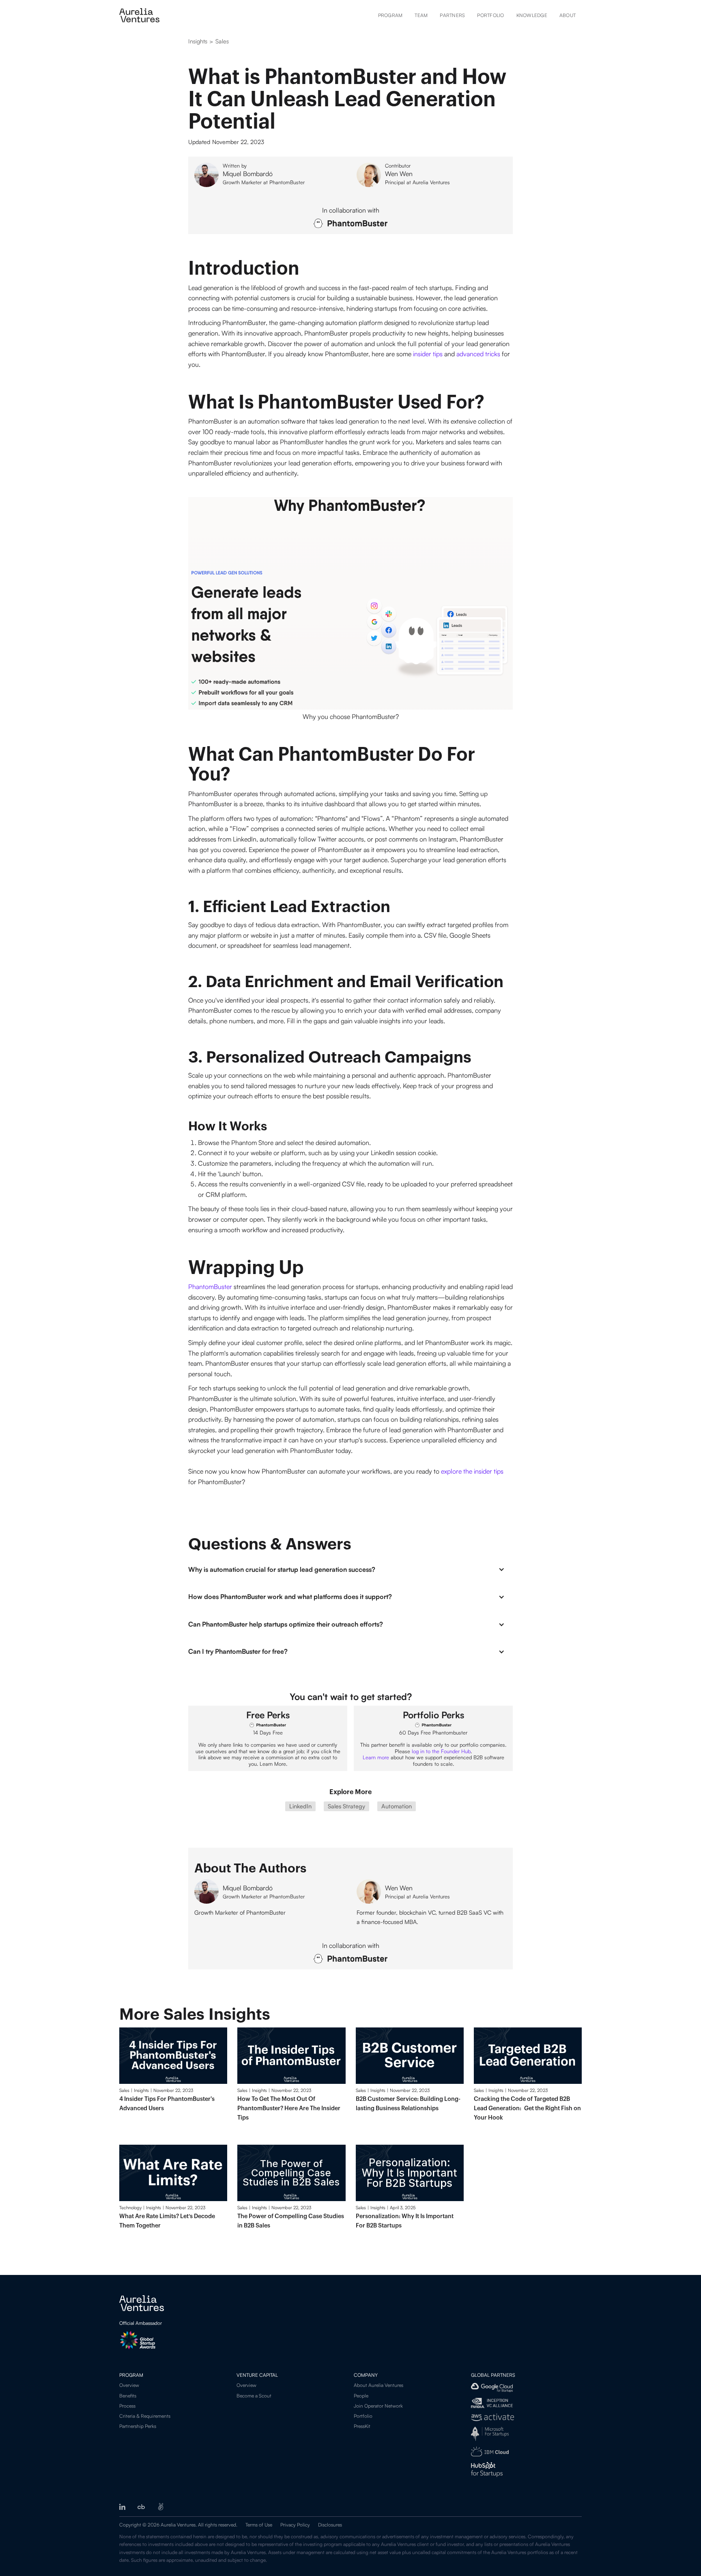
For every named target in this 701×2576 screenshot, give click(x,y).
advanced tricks (478, 354)
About (568, 15)
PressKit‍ (362, 2426)
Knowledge (532, 15)
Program (390, 15)
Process (127, 2406)
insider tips (428, 354)
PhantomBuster (210, 1287)
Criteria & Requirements (145, 2416)
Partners (452, 15)
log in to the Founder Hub (441, 1751)
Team (421, 15)
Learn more (376, 1757)
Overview (129, 2385)
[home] (139, 15)
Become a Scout (254, 2396)
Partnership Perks (138, 2426)
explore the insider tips (472, 1471)
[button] (350, 1569)
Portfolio (490, 15)
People (361, 2396)
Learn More (273, 1764)
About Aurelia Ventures (378, 2385)
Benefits (128, 2396)
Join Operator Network (378, 2406)
